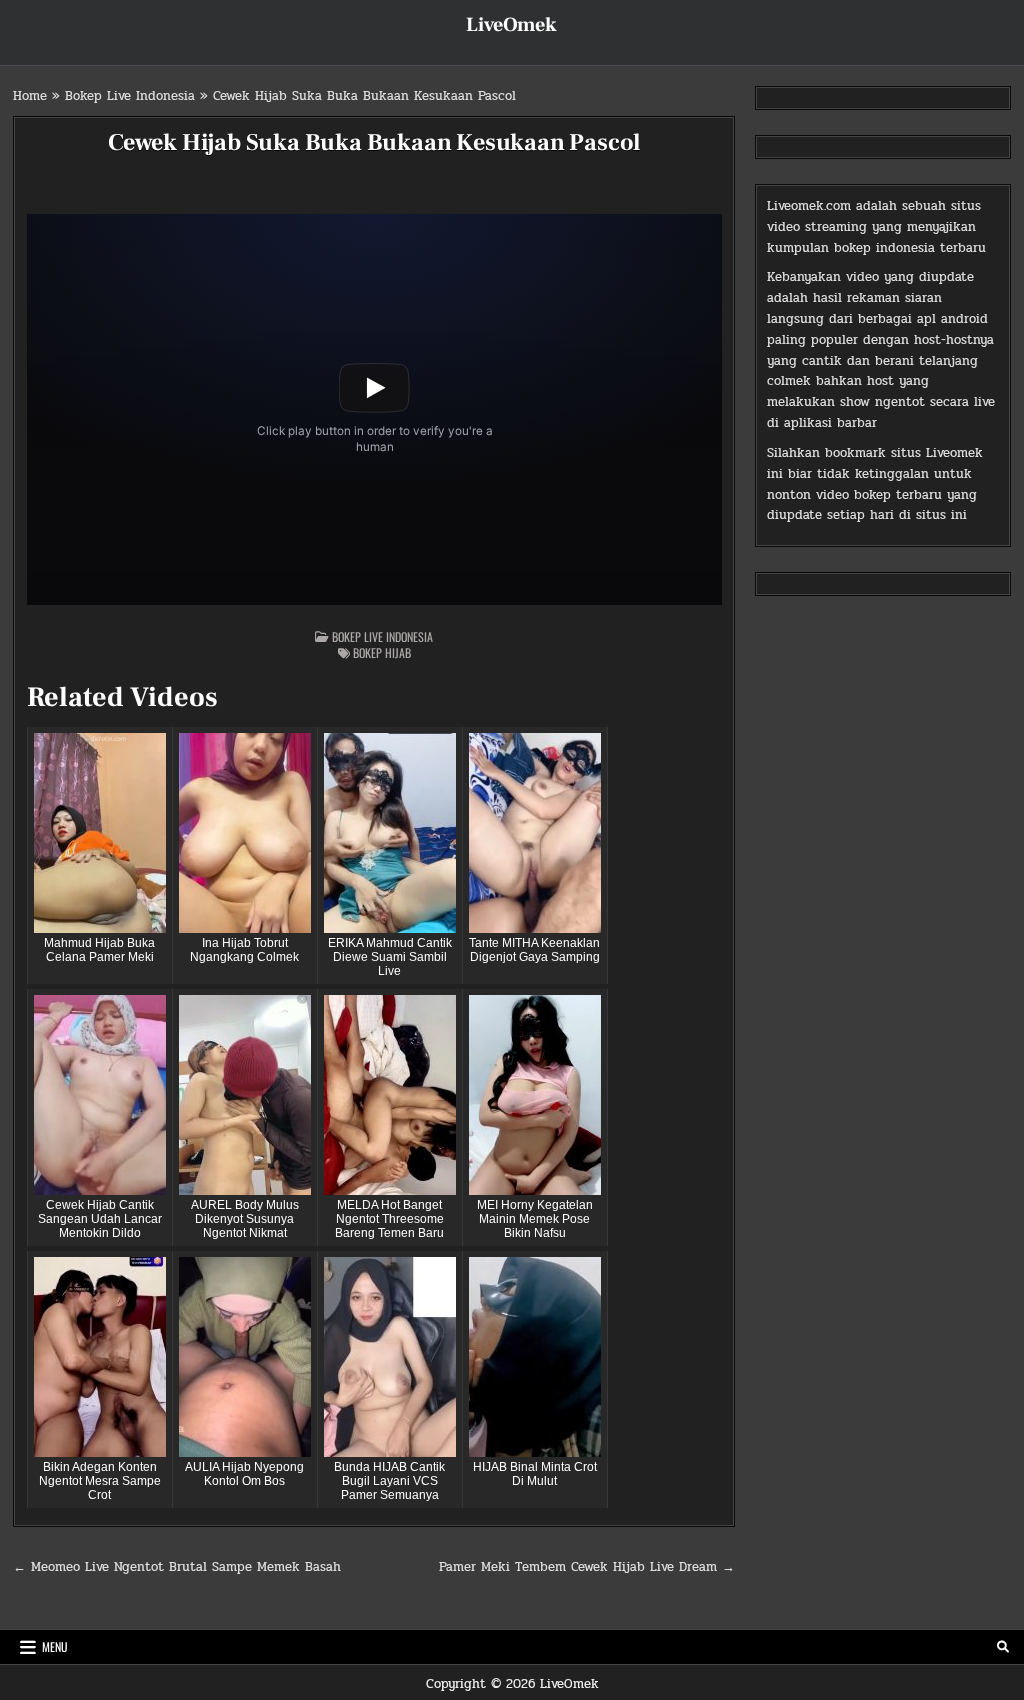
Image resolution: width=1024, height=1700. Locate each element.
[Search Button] (1003, 1647)
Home (30, 96)
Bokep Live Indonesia (130, 96)
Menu (55, 1646)
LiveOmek (511, 25)
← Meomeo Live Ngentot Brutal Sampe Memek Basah (177, 1567)
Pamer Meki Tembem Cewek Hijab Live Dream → (587, 1567)
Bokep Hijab (382, 652)
